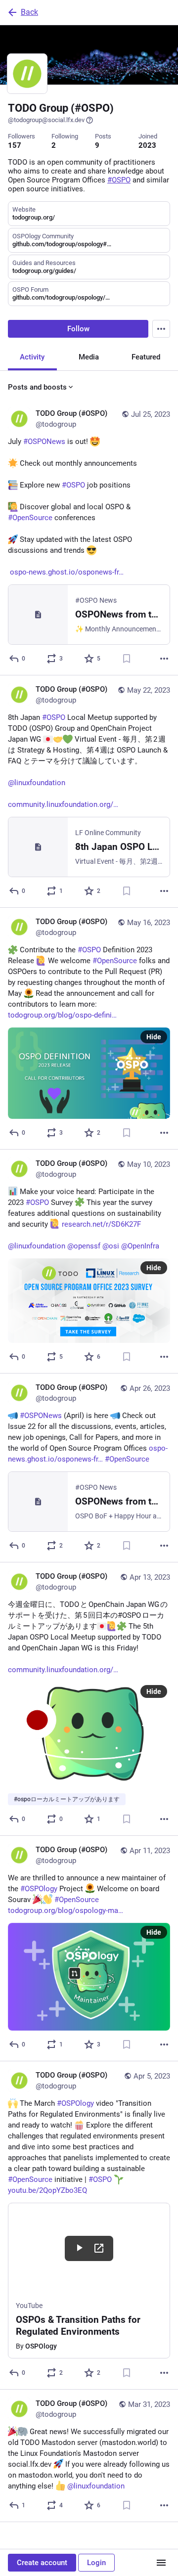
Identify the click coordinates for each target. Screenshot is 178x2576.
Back (29, 12)
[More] (164, 659)
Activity (32, 357)
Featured (146, 357)
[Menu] (161, 329)
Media (89, 357)
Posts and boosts (37, 387)
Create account (42, 2563)
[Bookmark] (127, 659)
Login (96, 2563)
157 (15, 145)
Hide (154, 1037)
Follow (78, 329)
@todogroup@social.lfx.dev (46, 120)
